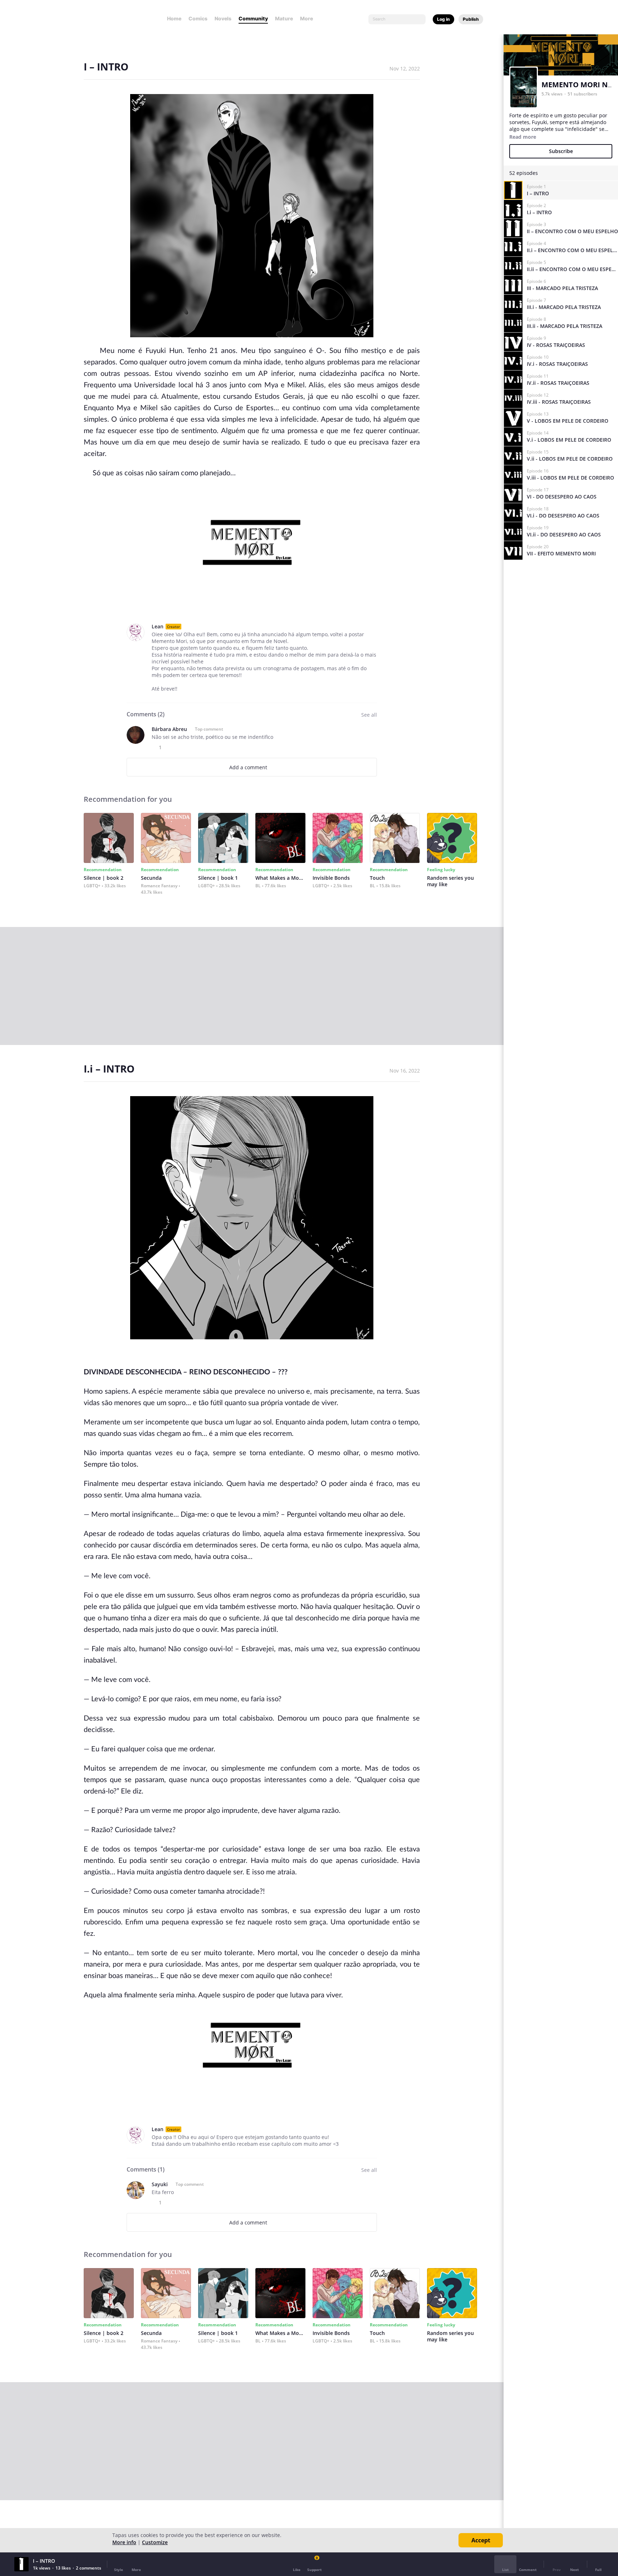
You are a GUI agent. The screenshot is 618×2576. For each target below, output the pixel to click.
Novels (223, 18)
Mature (284, 18)
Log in (443, 19)
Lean (158, 626)
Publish (471, 19)
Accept (481, 2540)
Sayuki (160, 2184)
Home (174, 18)
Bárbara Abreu (169, 729)
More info (124, 2542)
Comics (198, 18)
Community (253, 18)
